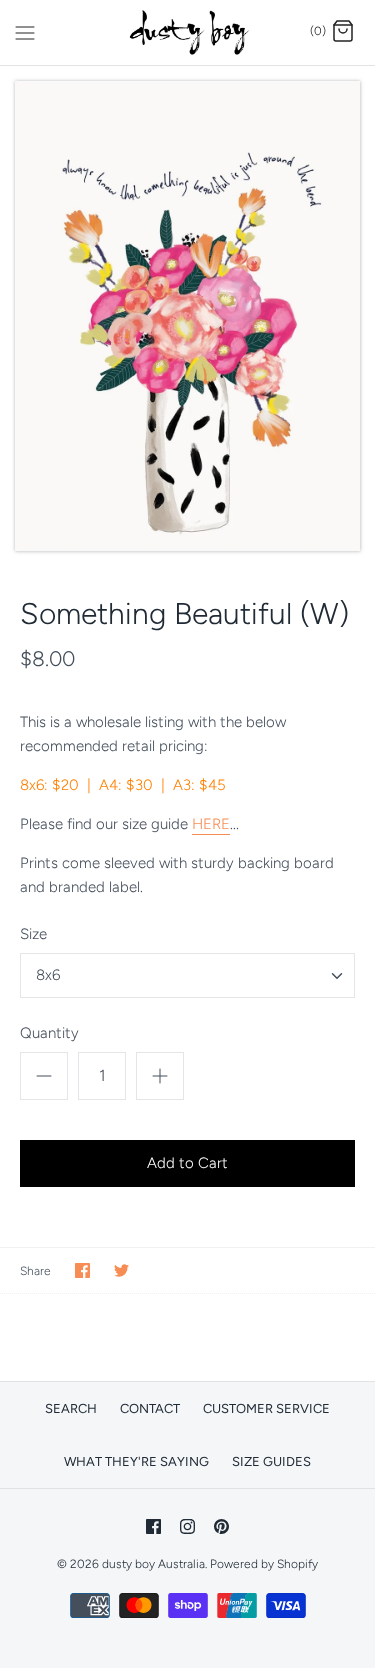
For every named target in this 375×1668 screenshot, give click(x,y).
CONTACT (150, 1408)
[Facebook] (153, 1526)
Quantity (49, 1033)
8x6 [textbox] (48, 975)
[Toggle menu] (25, 31)
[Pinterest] (221, 1526)
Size (33, 934)
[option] (187, 316)
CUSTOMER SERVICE (266, 1408)
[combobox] (187, 975)
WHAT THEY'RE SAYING (136, 1461)
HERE (211, 824)
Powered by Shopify (264, 1564)
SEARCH (71, 1408)
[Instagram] (187, 1526)
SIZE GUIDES (271, 1461)
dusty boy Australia (153, 1564)
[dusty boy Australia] (187, 32)
